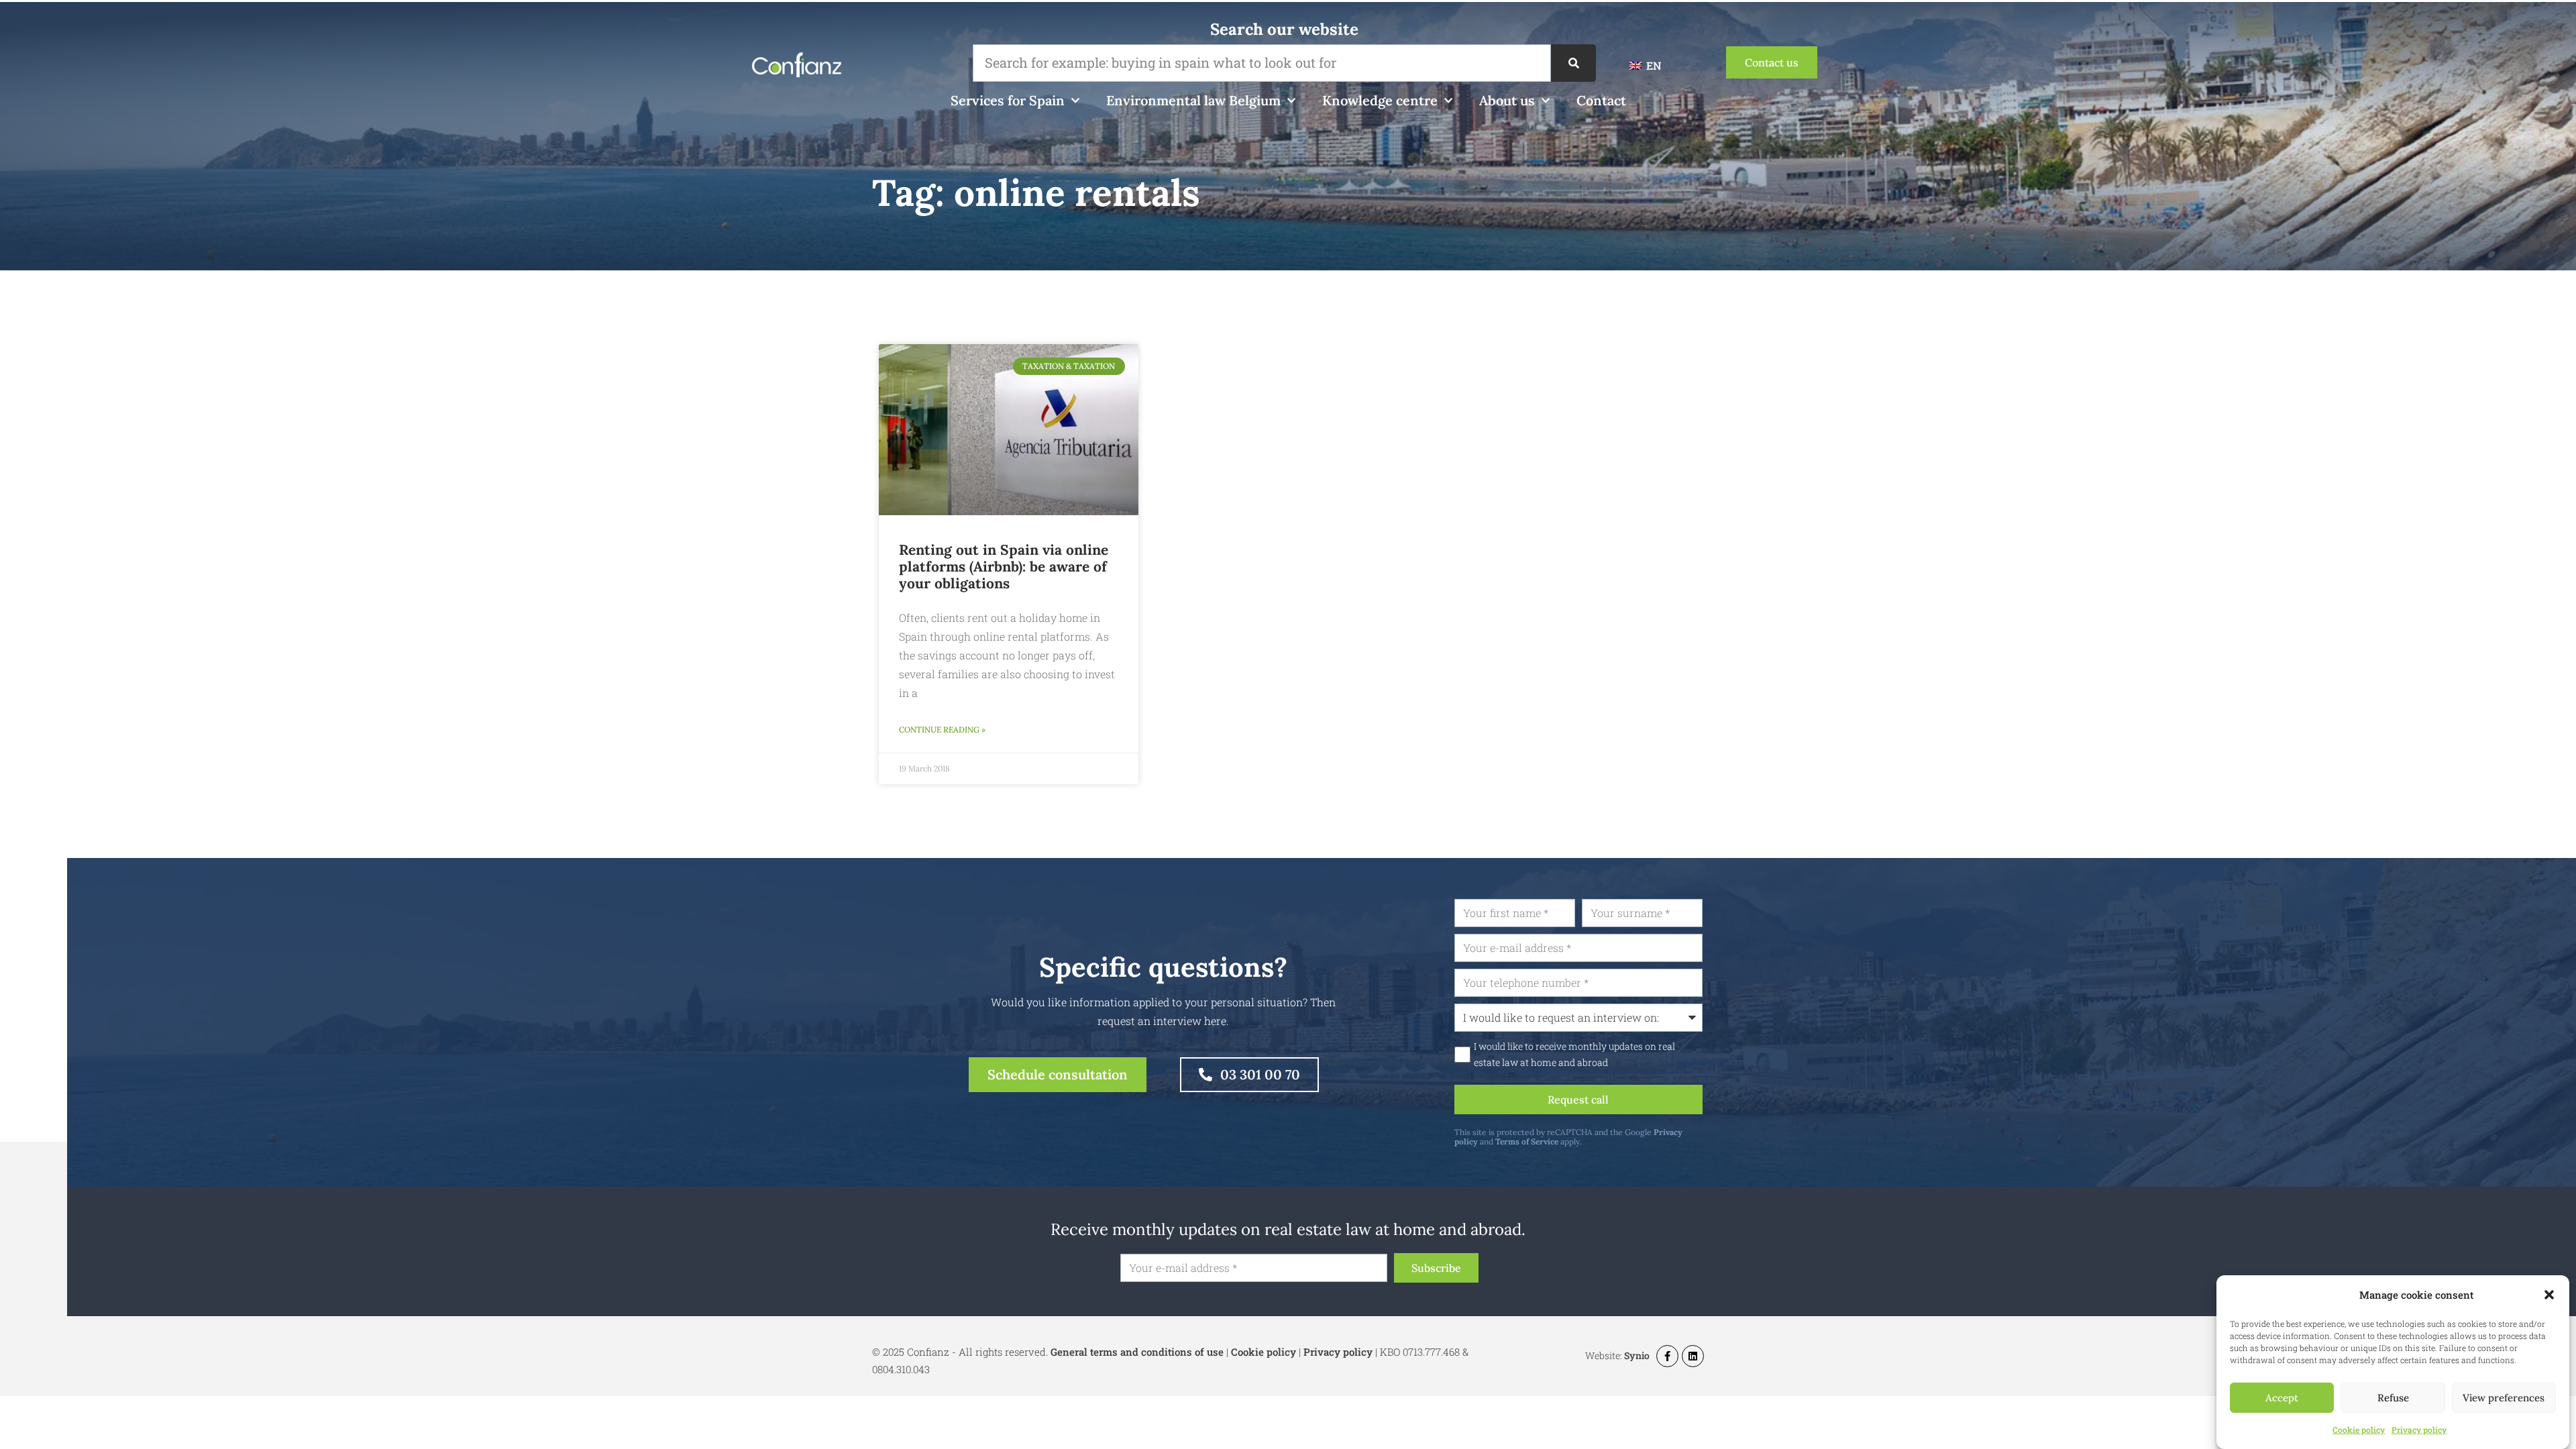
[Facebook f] (1667, 1356)
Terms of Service (1527, 1141)
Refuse (2393, 1398)
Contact (1601, 100)
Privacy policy (2419, 1430)
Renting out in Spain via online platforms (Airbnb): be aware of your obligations (1004, 567)
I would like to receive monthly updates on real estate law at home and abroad (1574, 1055)
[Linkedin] (1693, 1356)
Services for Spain (1008, 100)
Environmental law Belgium (1193, 100)
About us (1507, 100)
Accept (2282, 1398)
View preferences (2504, 1398)
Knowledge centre (1380, 100)
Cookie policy (2359, 1430)
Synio (1637, 1355)
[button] (2549, 1295)
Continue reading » (942, 730)
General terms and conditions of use (1137, 1352)
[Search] (1573, 63)
